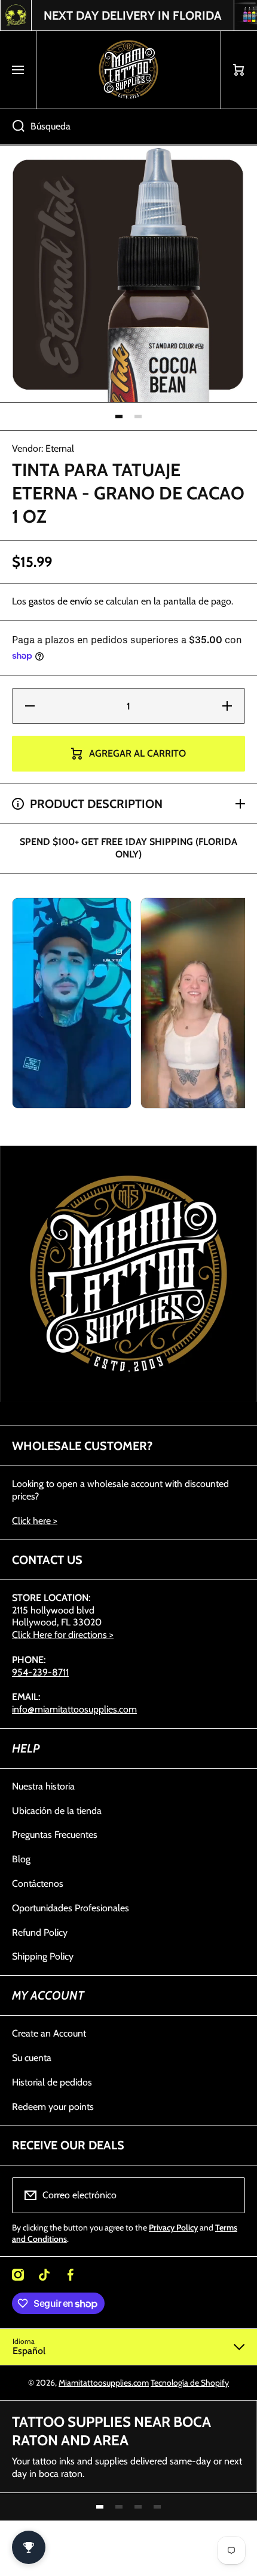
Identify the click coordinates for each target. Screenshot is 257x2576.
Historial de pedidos (52, 2082)
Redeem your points (53, 2107)
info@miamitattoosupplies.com (74, 1709)
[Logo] (128, 70)
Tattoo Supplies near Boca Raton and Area (111, 2431)
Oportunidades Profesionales (71, 1908)
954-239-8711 (40, 1672)
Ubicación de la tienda (57, 1811)
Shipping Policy (43, 1956)
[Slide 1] (119, 417)
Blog (21, 1859)
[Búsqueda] (12, 127)
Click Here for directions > (63, 1635)
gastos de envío (60, 601)
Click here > (35, 1521)
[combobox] (128, 127)
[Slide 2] (138, 417)
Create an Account (49, 2033)
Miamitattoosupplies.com (104, 2383)
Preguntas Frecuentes (55, 1835)
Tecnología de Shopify (190, 2383)
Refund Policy (40, 1932)
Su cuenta (32, 2058)
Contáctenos (38, 1884)
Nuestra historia (43, 1786)
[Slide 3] (138, 2507)
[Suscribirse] (228, 2195)
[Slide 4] (157, 2507)
